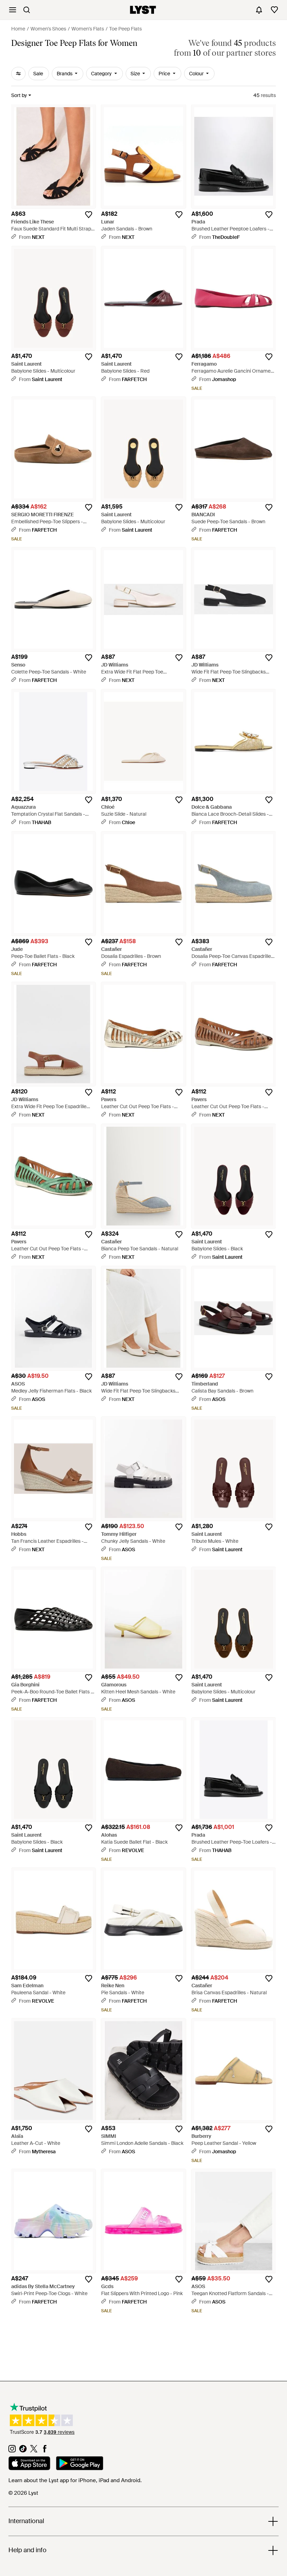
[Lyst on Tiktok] (23, 2451)
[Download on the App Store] (29, 2464)
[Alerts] (259, 10)
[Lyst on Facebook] (45, 2451)
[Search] (27, 10)
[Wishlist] (274, 10)
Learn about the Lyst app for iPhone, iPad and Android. (75, 2480)
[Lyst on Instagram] (12, 2451)
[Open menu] (13, 10)
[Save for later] (89, 215)
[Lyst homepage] (143, 10)
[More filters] (18, 74)
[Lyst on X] (34, 2451)
